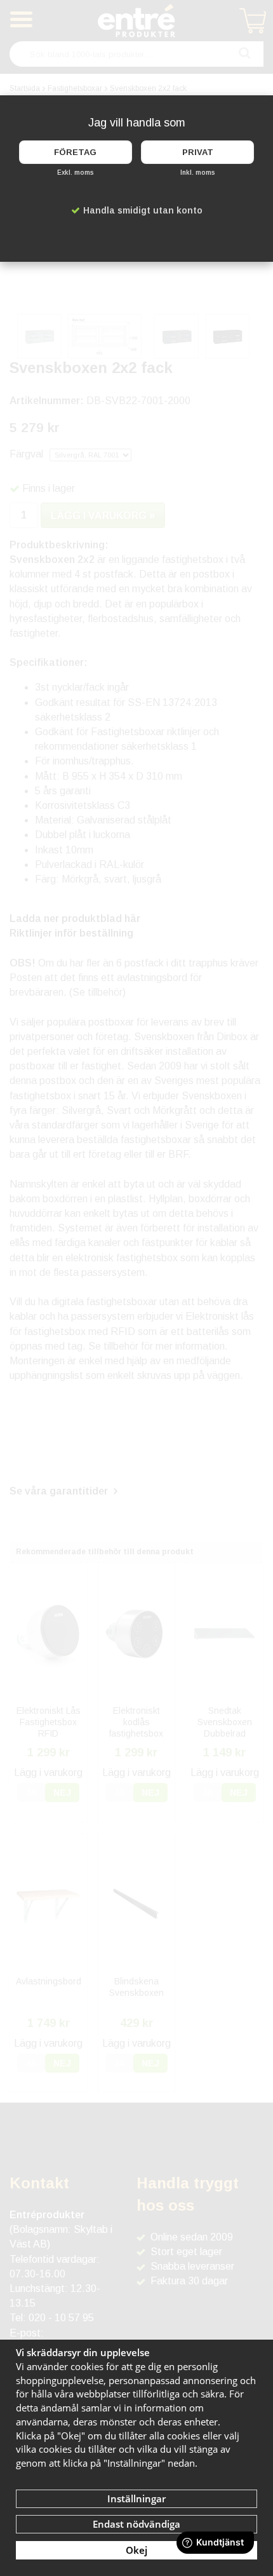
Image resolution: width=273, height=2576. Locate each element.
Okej (136, 2550)
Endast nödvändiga (136, 2524)
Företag (75, 152)
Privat (198, 152)
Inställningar (136, 2498)
